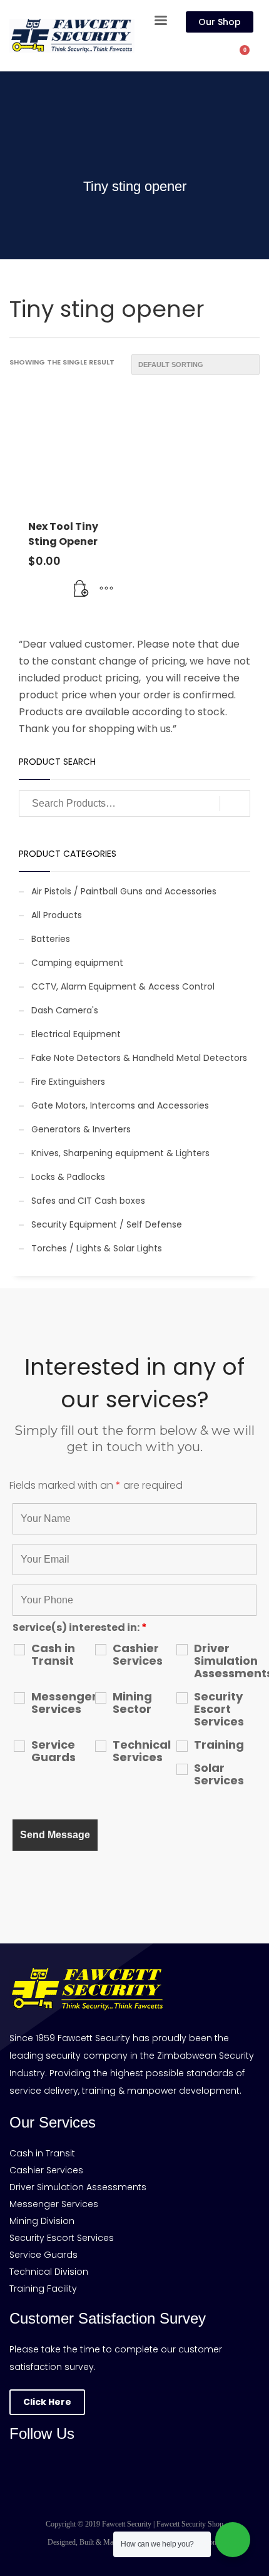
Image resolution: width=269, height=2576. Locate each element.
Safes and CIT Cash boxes (88, 1201)
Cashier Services (138, 1655)
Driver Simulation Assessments (225, 1661)
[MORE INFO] (106, 589)
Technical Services (142, 1751)
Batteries (51, 939)
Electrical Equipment (76, 1034)
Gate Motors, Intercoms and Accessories (120, 1105)
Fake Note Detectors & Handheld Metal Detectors (139, 1058)
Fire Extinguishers (68, 1082)
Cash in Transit (53, 1655)
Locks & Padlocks (68, 1177)
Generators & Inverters (81, 1129)
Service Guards (53, 1751)
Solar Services (219, 1774)
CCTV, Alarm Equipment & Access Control (123, 986)
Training (219, 1745)
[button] (81, 589)
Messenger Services (63, 1703)
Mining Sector (132, 1703)
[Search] (235, 804)
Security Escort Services (219, 1709)
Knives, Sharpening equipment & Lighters (120, 1153)
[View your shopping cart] (251, 57)
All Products (57, 915)
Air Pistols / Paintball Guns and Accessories (124, 891)
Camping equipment (77, 963)
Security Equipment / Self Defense (107, 1224)
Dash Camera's (65, 1010)
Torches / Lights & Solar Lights (97, 1248)
